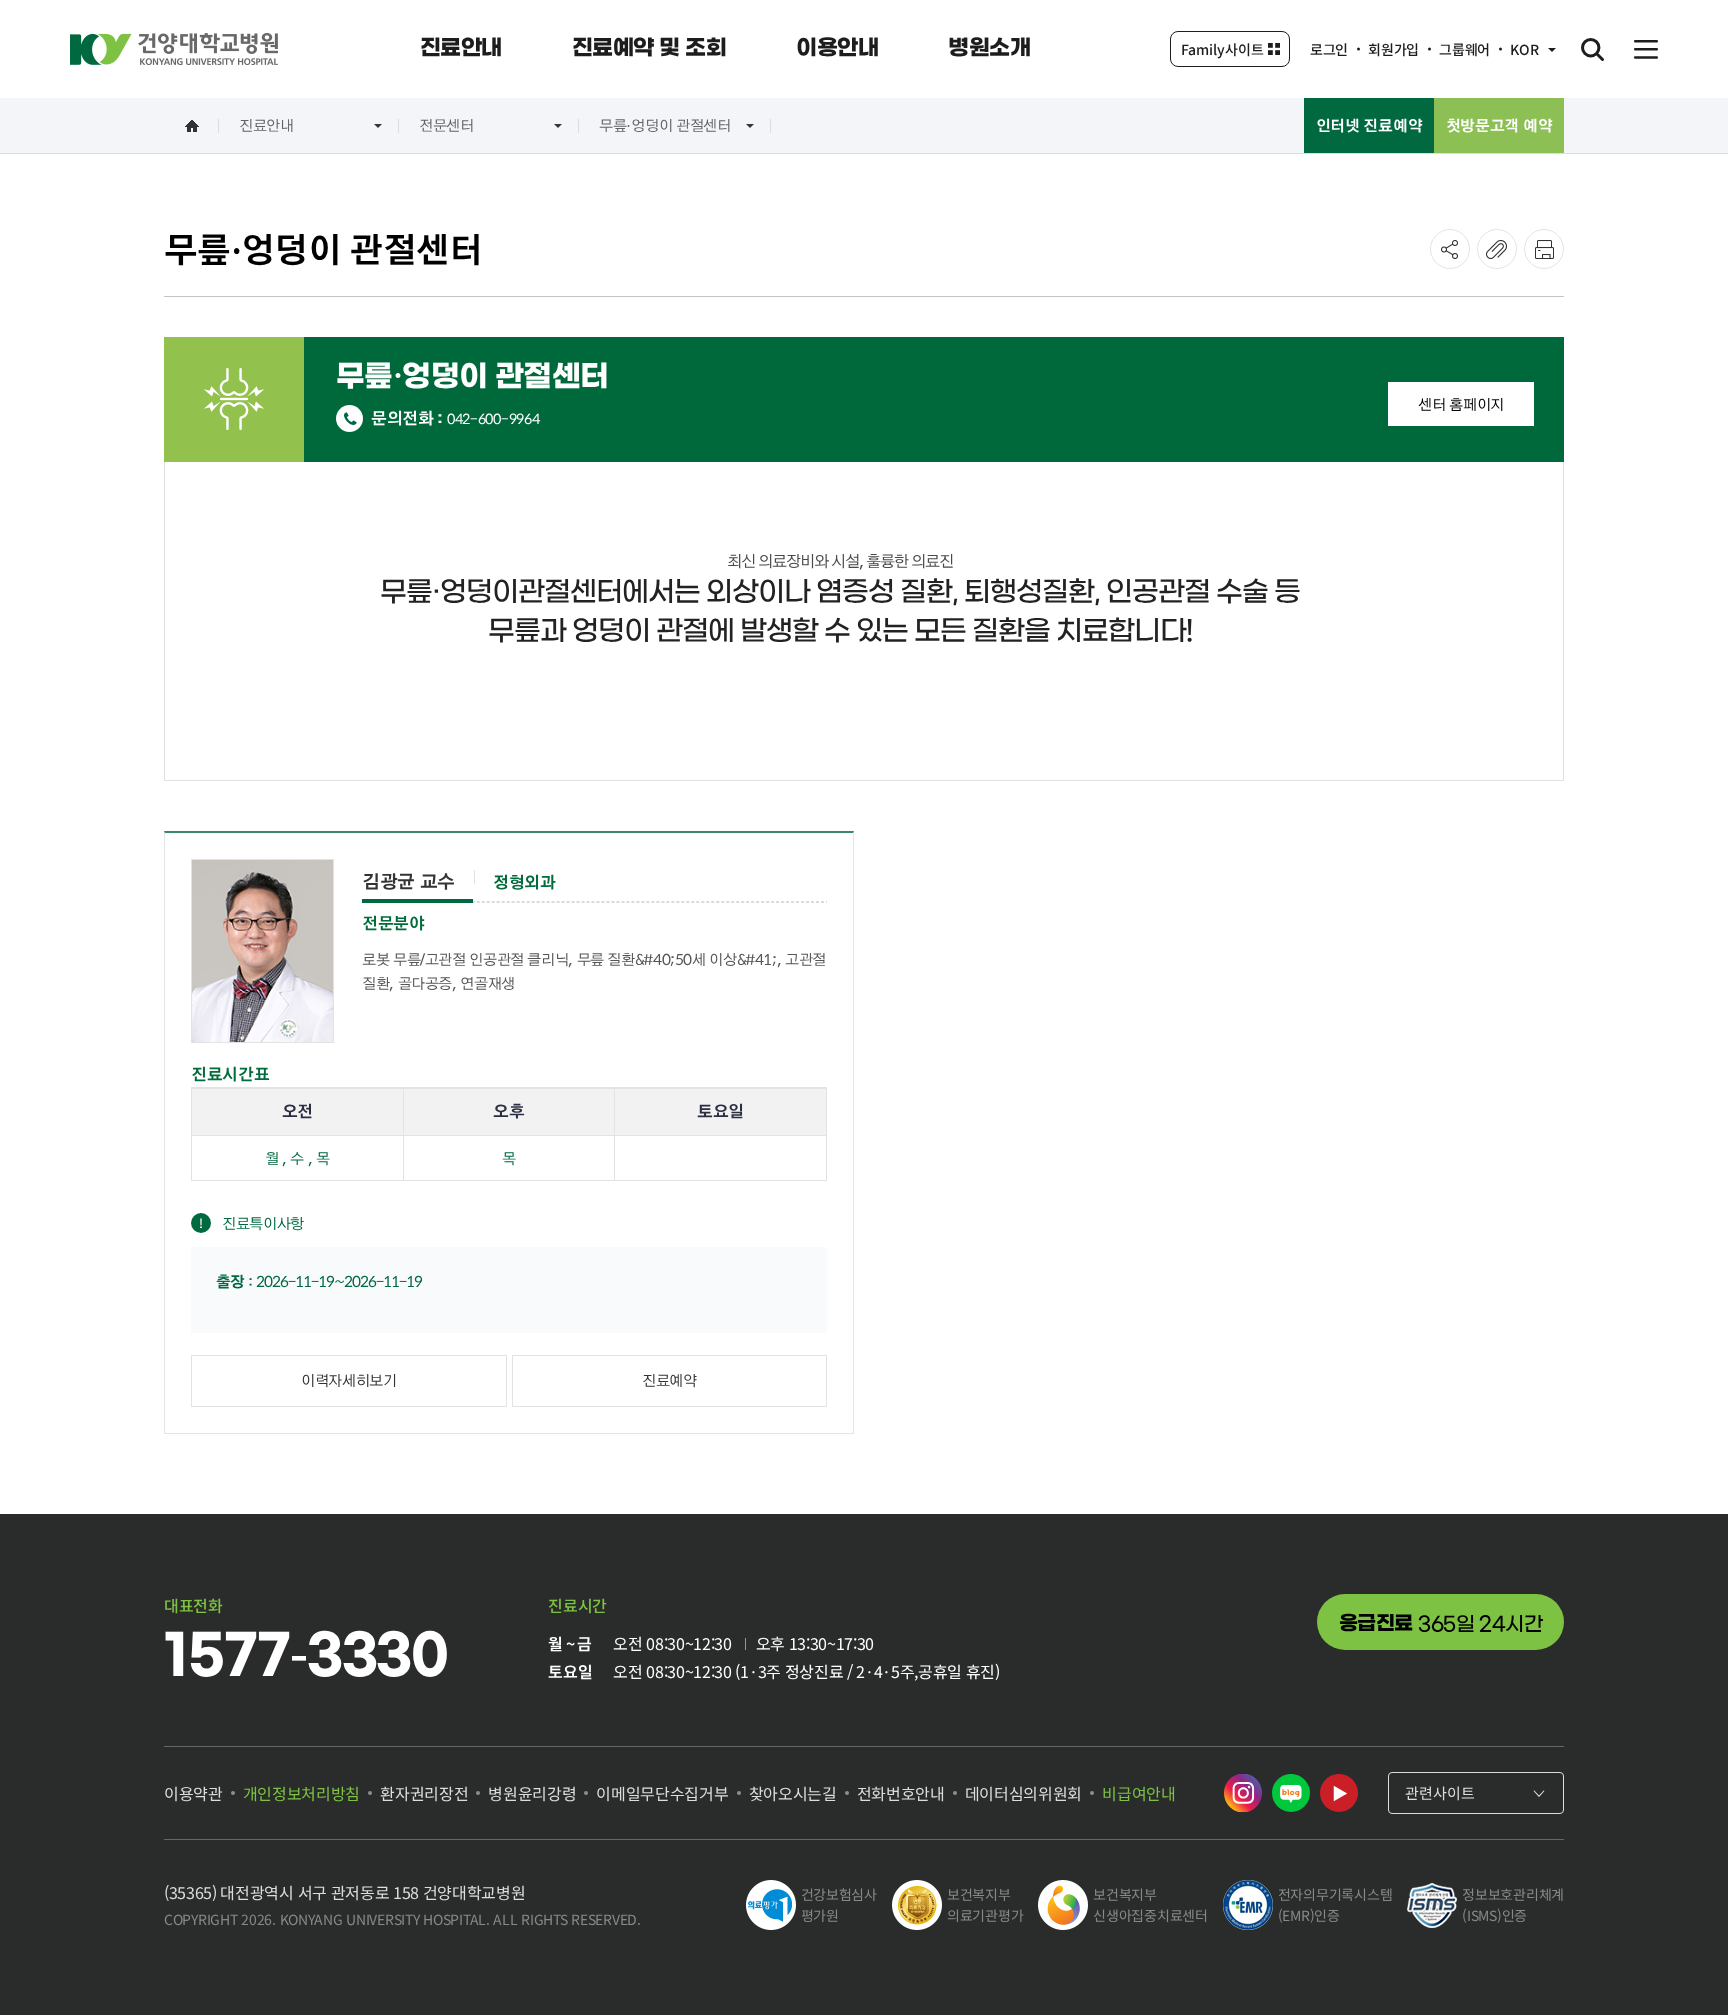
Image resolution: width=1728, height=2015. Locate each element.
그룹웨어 (1464, 49)
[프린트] (1544, 249)
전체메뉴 (1646, 49)
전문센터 (446, 125)
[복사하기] (1497, 249)
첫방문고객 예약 (1499, 125)
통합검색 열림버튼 (1592, 49)
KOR (1524, 49)
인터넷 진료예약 (1369, 125)
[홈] (191, 125)
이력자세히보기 (348, 1380)
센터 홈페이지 (1461, 404)
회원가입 (1393, 49)
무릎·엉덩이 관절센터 (665, 125)
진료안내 (266, 125)
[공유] (1450, 249)
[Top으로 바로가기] (1662, 1960)
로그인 (1329, 49)
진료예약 (669, 1380)
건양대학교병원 (174, 49)
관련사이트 (1440, 1792)
